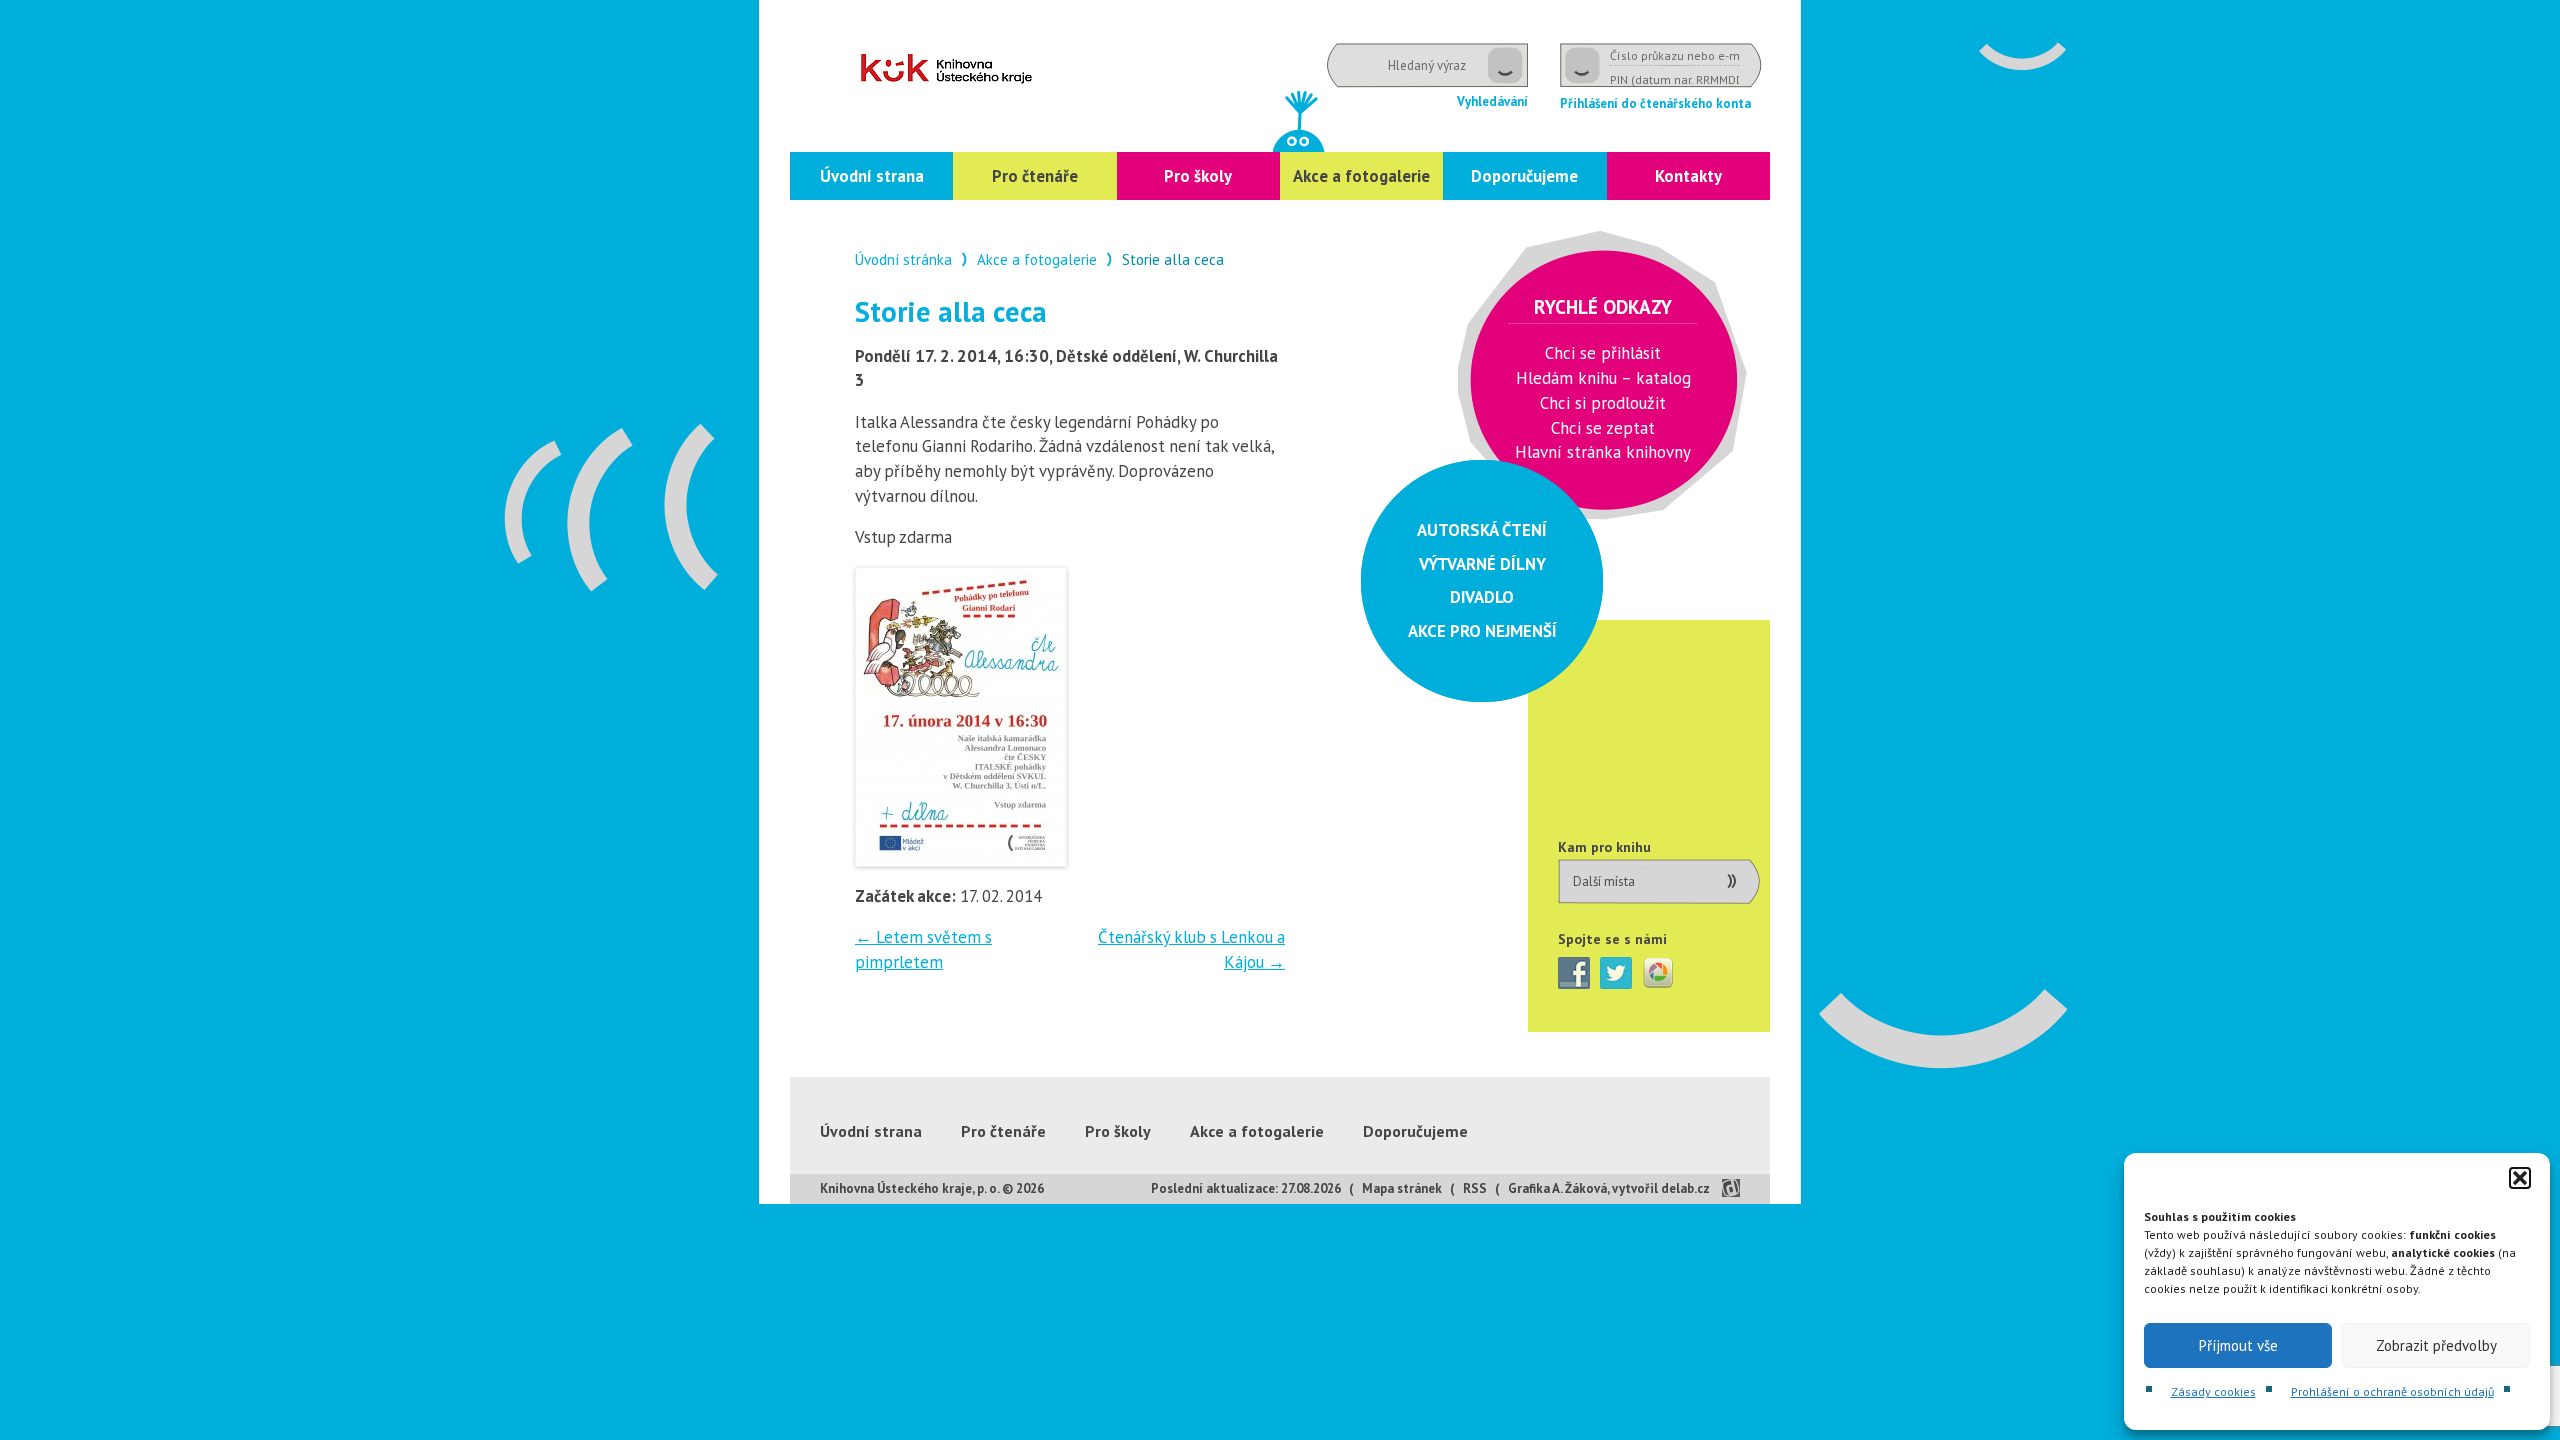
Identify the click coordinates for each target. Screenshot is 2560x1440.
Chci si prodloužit (1603, 403)
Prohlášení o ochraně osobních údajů (2392, 1391)
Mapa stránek (1402, 1188)
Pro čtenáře (1035, 176)
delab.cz (1685, 1188)
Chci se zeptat (1603, 428)
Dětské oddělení (946, 68)
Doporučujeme (1524, 176)
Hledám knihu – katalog (1603, 378)
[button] (2520, 1178)
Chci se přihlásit (1603, 353)
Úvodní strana (872, 176)
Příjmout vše (2238, 1345)
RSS (1475, 1188)
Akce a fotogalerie (1361, 176)
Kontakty (1688, 176)
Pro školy (1198, 176)
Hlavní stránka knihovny (1603, 452)
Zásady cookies (2213, 1391)
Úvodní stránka (903, 259)
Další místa (1604, 881)
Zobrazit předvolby (2436, 1345)
